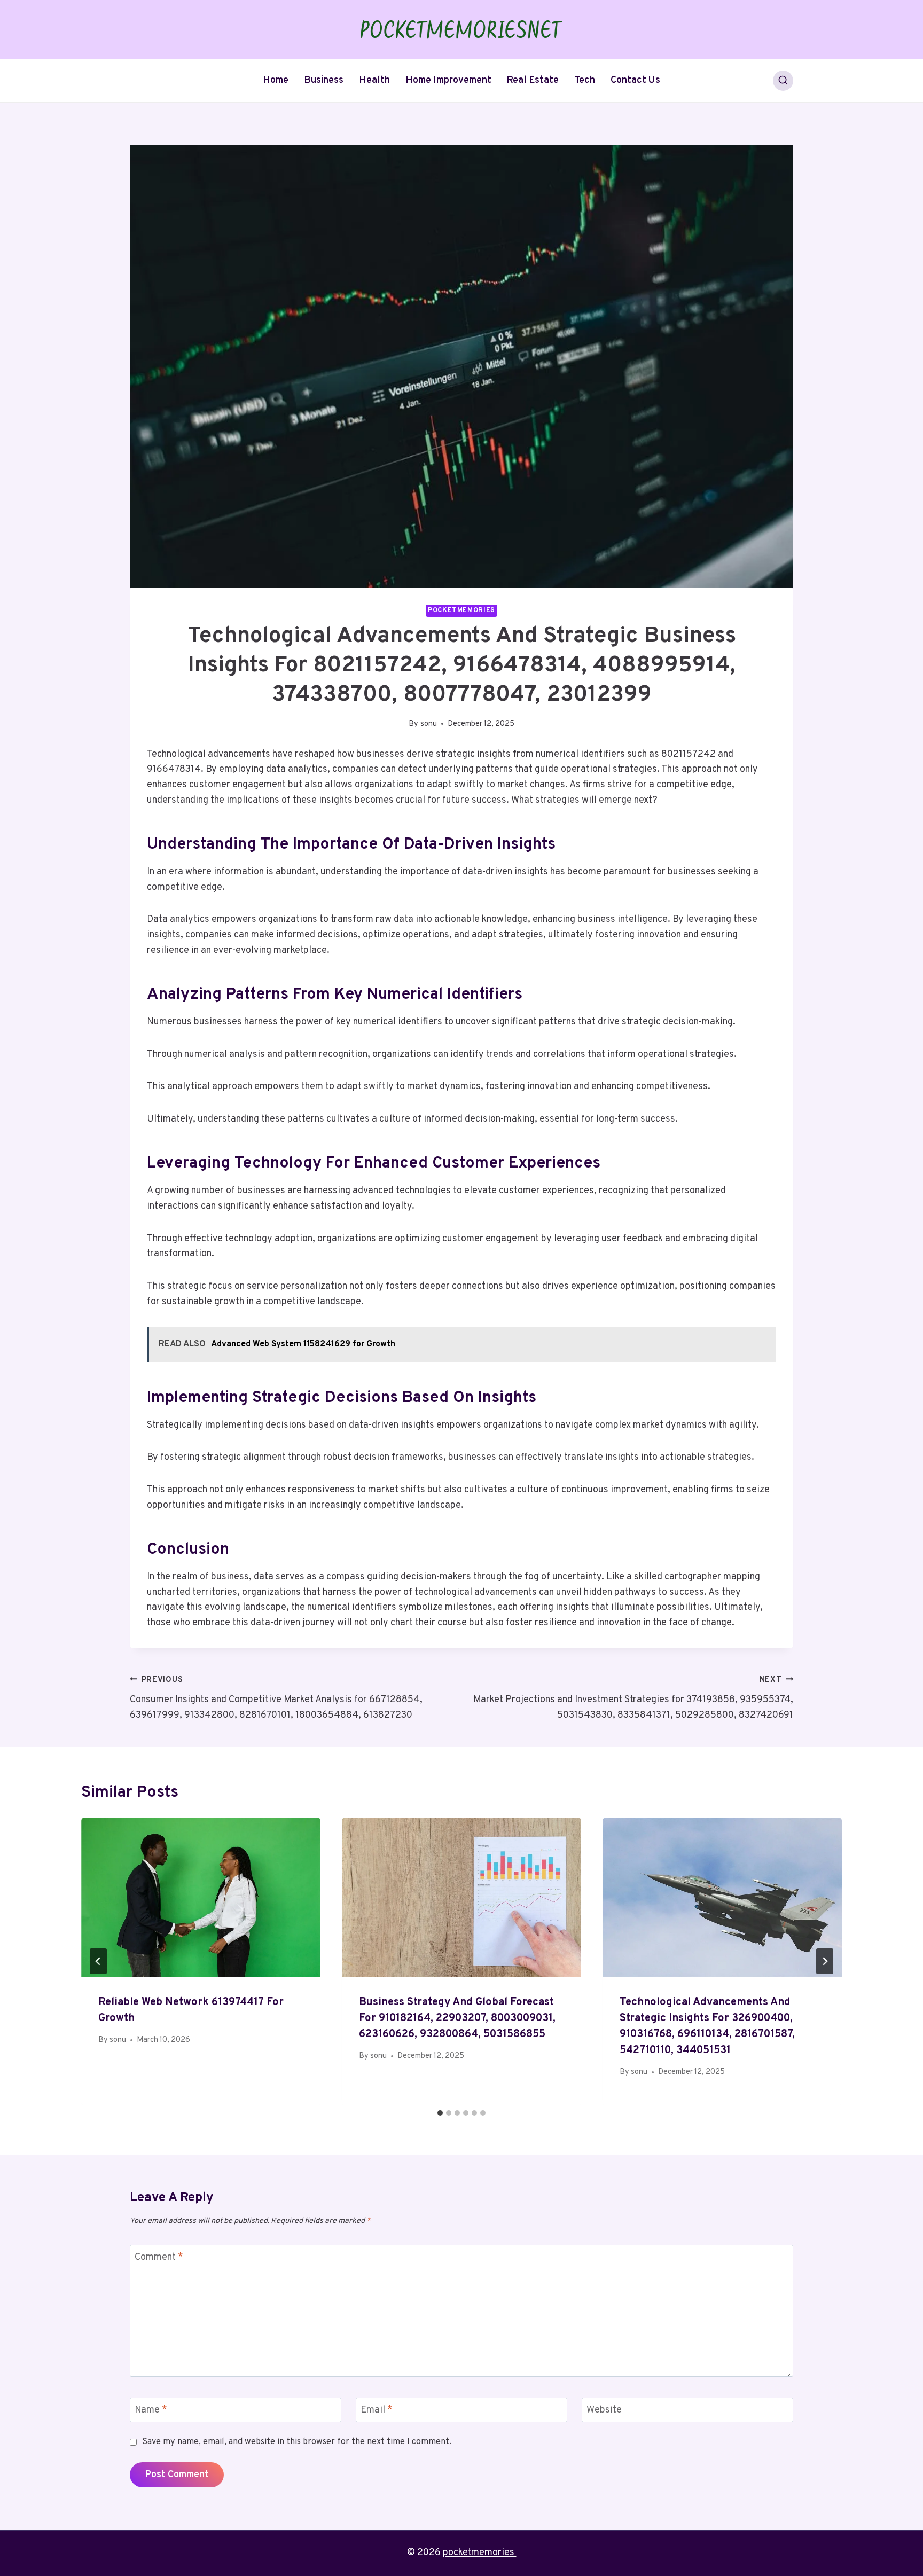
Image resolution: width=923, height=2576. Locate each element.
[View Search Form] (783, 81)
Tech (585, 80)
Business (324, 80)
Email (377, 2410)
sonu (429, 724)
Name (151, 2410)
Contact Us (635, 80)
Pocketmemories (461, 610)
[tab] (440, 2113)
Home (276, 80)
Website (604, 2410)
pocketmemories (480, 2553)
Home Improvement (448, 80)
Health (374, 80)
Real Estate (533, 80)
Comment (159, 2257)
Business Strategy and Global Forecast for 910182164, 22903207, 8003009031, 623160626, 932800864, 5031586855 (457, 2018)
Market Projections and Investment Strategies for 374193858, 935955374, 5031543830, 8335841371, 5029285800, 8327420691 (633, 1698)
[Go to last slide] (98, 1961)
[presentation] (201, 1897)
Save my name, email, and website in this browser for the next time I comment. (297, 2442)
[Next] (825, 1961)
